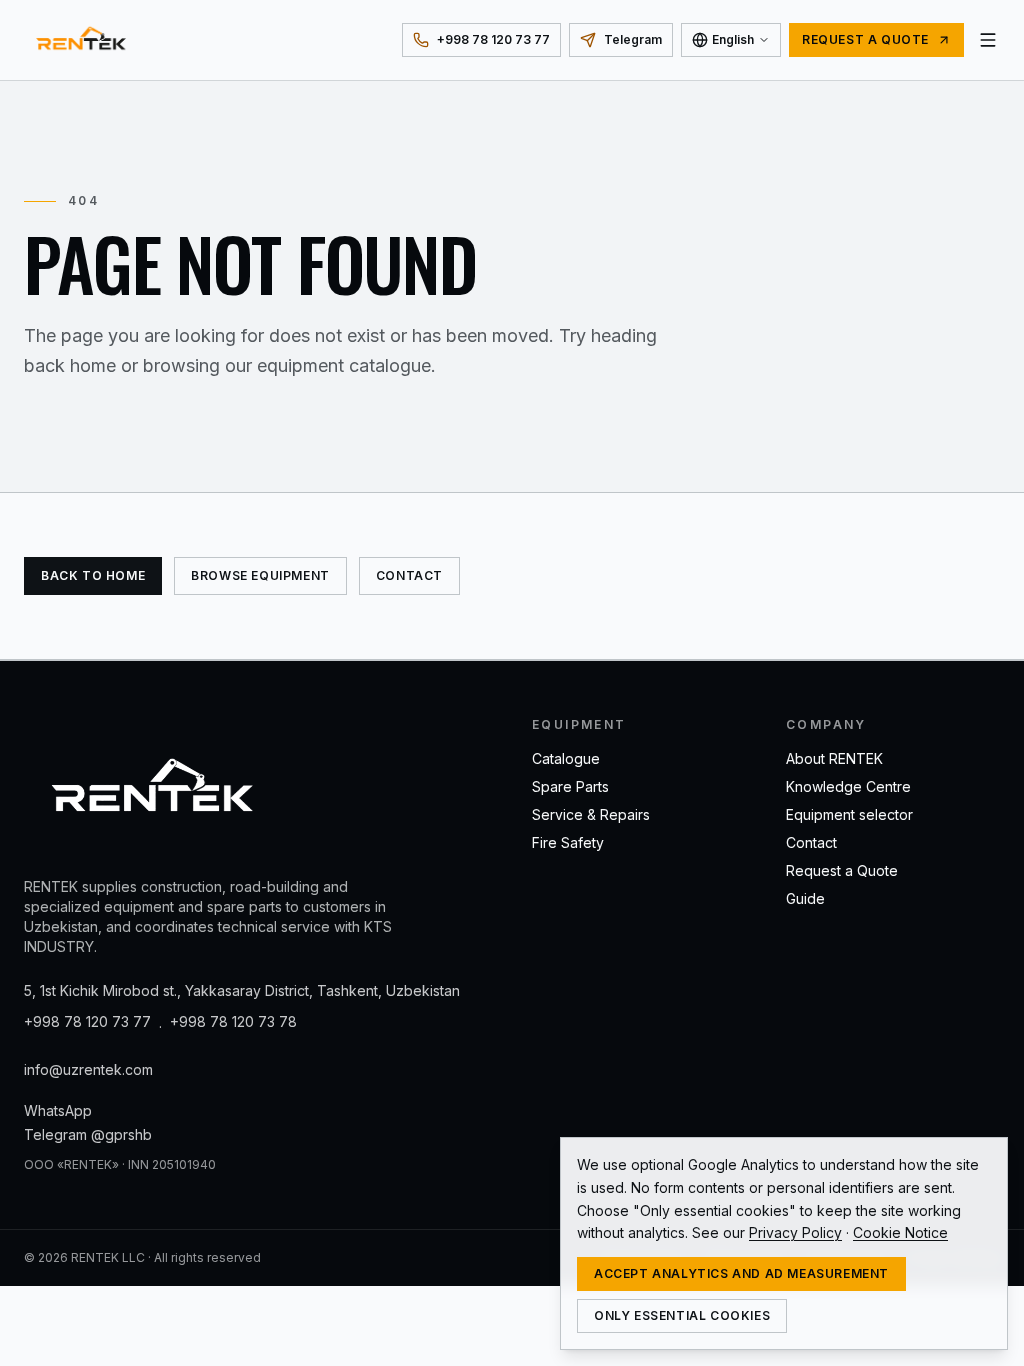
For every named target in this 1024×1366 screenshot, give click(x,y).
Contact (409, 575)
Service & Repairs (591, 814)
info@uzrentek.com (88, 1069)
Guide (805, 898)
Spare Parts (570, 786)
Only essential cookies (682, 1315)
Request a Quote (842, 870)
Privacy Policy (795, 1232)
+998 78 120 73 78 (233, 1021)
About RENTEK (834, 758)
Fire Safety (568, 842)
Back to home (93, 575)
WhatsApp (58, 1110)
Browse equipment (260, 575)
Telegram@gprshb (88, 1134)
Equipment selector (849, 814)
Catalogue (566, 758)
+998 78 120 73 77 (87, 1021)
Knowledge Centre (848, 786)
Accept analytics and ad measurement (741, 1273)
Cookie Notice (900, 1232)
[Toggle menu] (988, 40)
